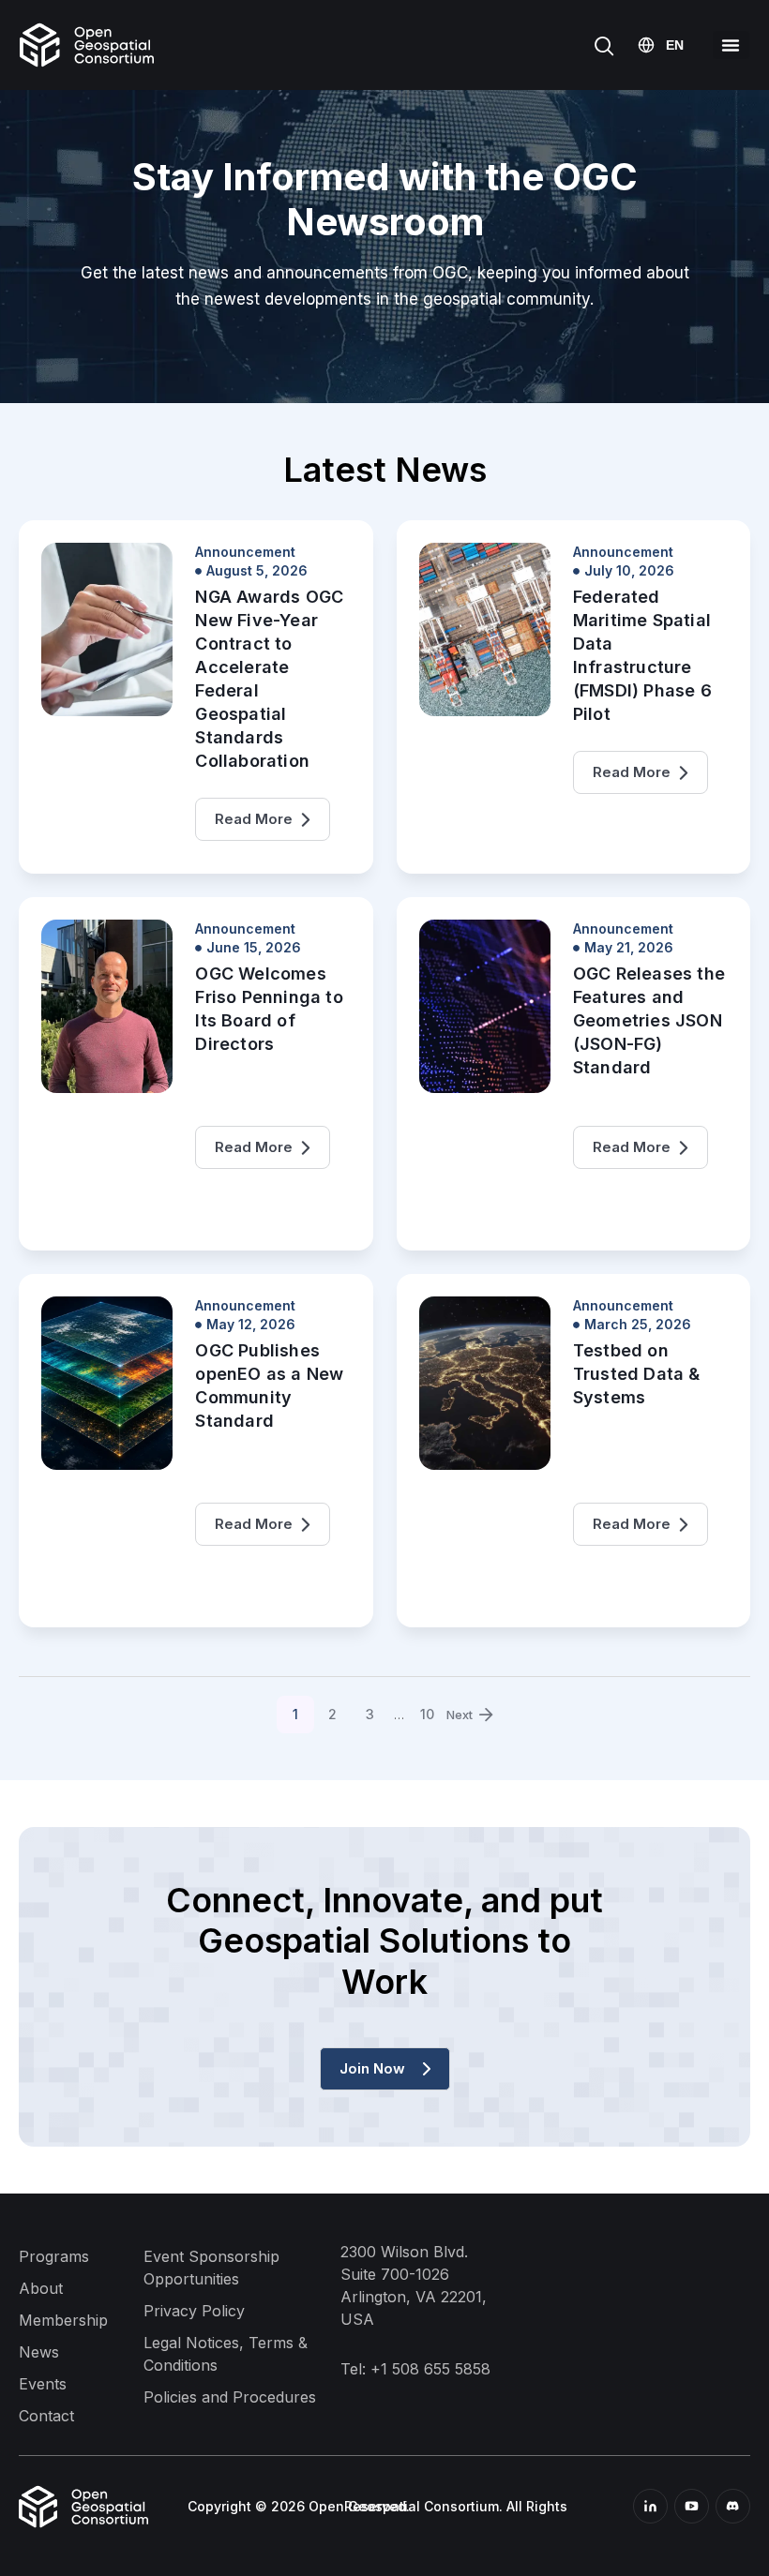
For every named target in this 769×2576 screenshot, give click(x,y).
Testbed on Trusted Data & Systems (637, 1374)
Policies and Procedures (230, 2397)
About (41, 2288)
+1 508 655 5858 (430, 2369)
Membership (63, 2320)
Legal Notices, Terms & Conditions (226, 2354)
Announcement (245, 552)
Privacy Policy (194, 2311)
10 (433, 1709)
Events (43, 2384)
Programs (54, 2256)
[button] (731, 45)
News (39, 2352)
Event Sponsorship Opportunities (211, 2268)
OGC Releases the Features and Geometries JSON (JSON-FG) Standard (649, 1020)
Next (460, 1715)
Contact (46, 2416)
